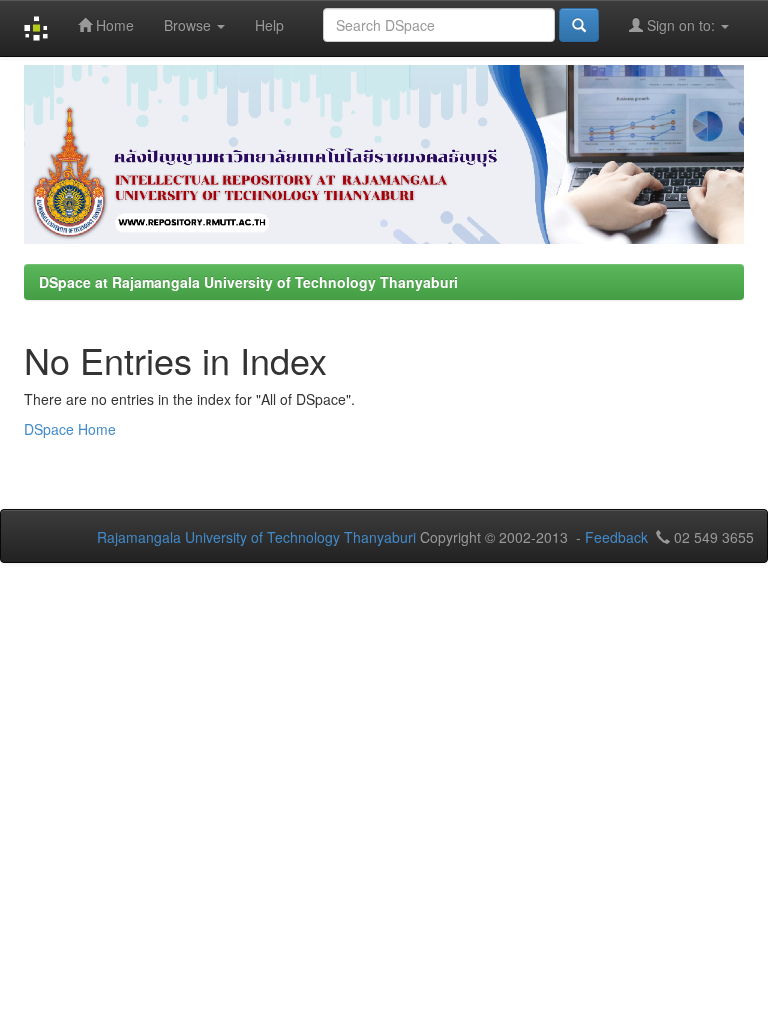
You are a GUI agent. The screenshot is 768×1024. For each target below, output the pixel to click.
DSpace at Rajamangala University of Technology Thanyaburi (248, 282)
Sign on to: (681, 25)
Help (269, 25)
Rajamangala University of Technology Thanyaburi (256, 537)
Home (113, 25)
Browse (189, 25)
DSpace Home (70, 429)
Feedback (616, 537)
